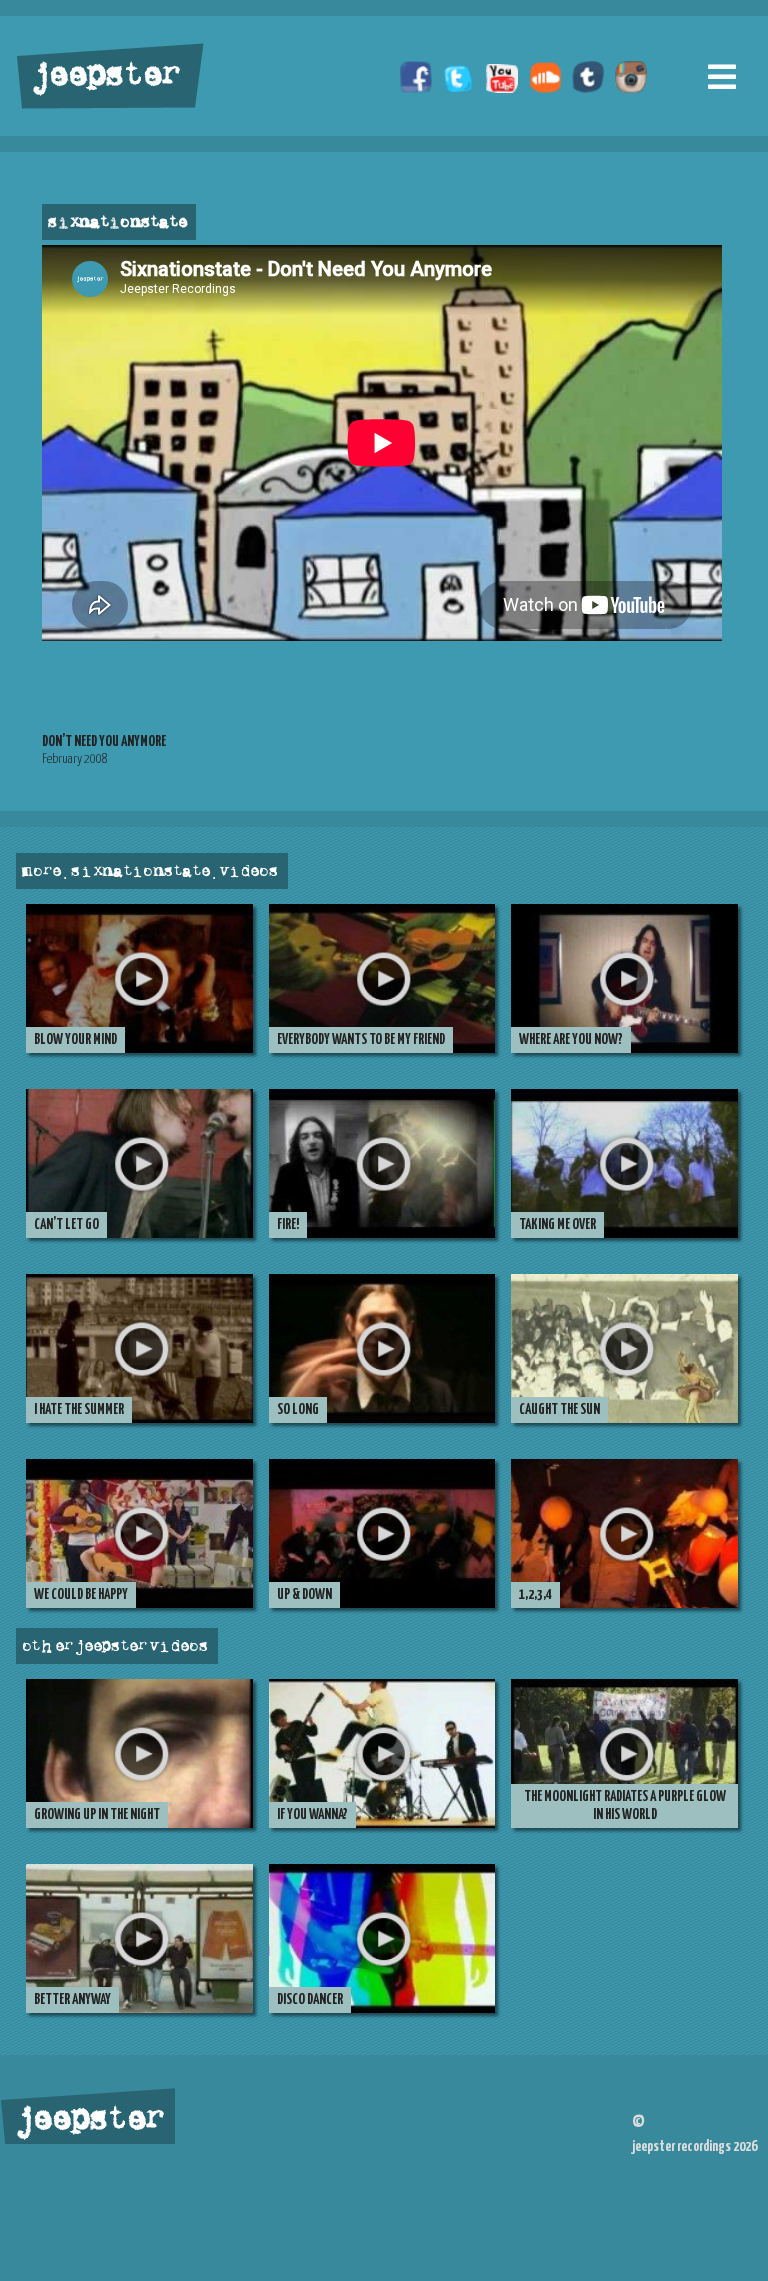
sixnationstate (116, 223)
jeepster (104, 77)
